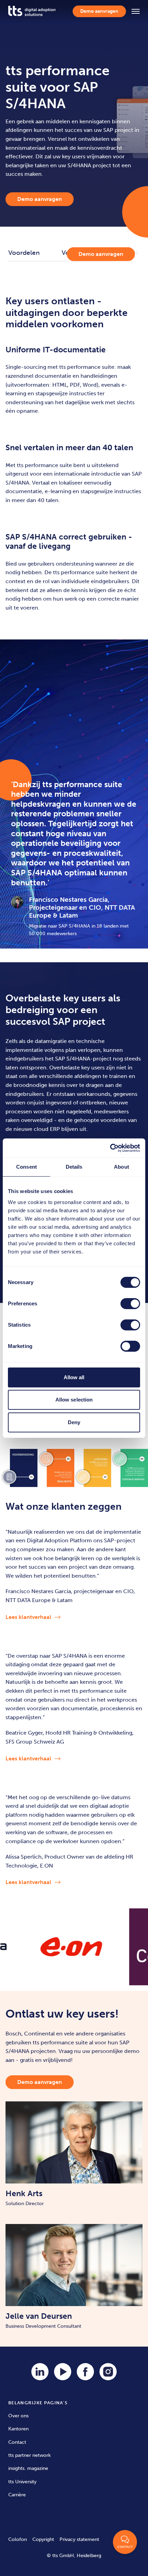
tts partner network (29, 2455)
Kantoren (18, 2429)
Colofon (18, 2539)
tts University (22, 2482)
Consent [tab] (27, 1167)
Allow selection (74, 1400)
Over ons (18, 2416)
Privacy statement (79, 2539)
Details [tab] (74, 1167)
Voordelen (24, 253)
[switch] (130, 1304)
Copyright (43, 2539)
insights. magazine (28, 2468)
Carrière (17, 2495)
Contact (17, 2442)
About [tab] (121, 1167)
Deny (74, 1422)
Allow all (74, 1377)
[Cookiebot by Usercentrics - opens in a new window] (110, 1148)
